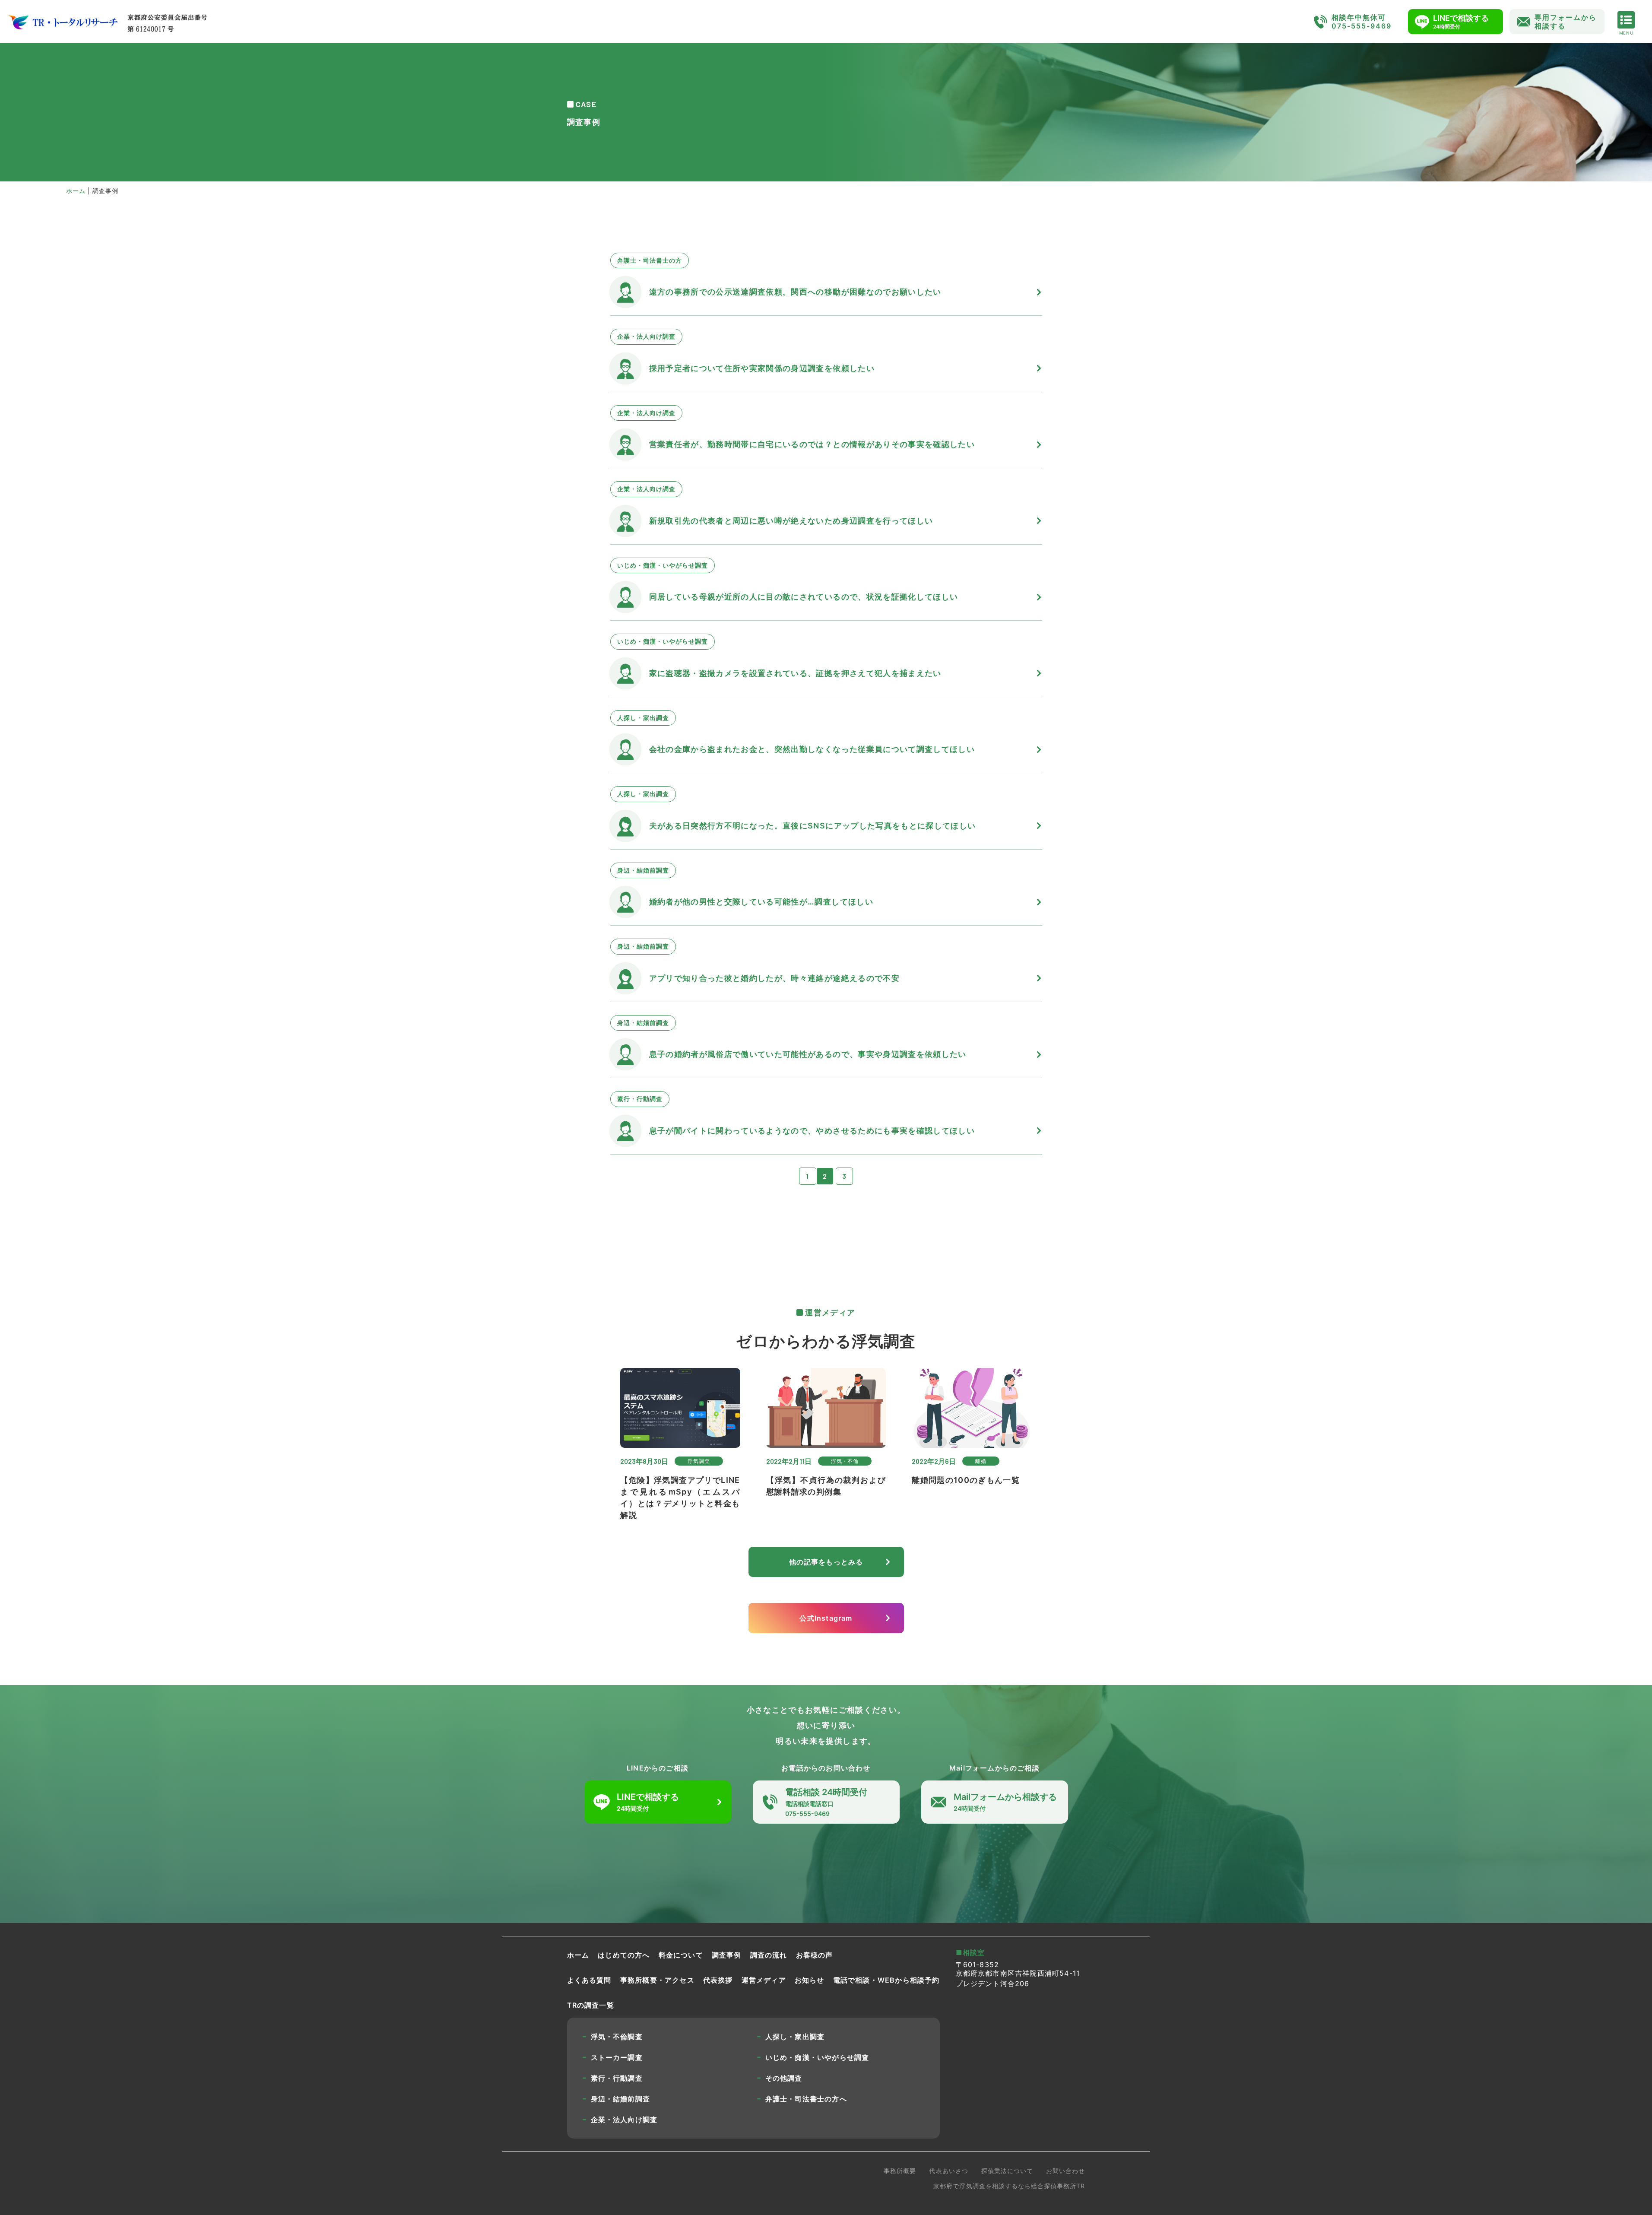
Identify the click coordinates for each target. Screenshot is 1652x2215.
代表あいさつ (948, 2171)
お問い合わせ (1065, 2171)
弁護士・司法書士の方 (650, 260)
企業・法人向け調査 (646, 336)
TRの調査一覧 (591, 2005)
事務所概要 (900, 2171)
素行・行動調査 (640, 1099)
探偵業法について (1007, 2171)
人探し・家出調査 (643, 718)
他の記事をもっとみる (826, 1562)
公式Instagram (826, 1618)
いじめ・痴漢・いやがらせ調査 (663, 565)
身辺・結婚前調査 (643, 870)
